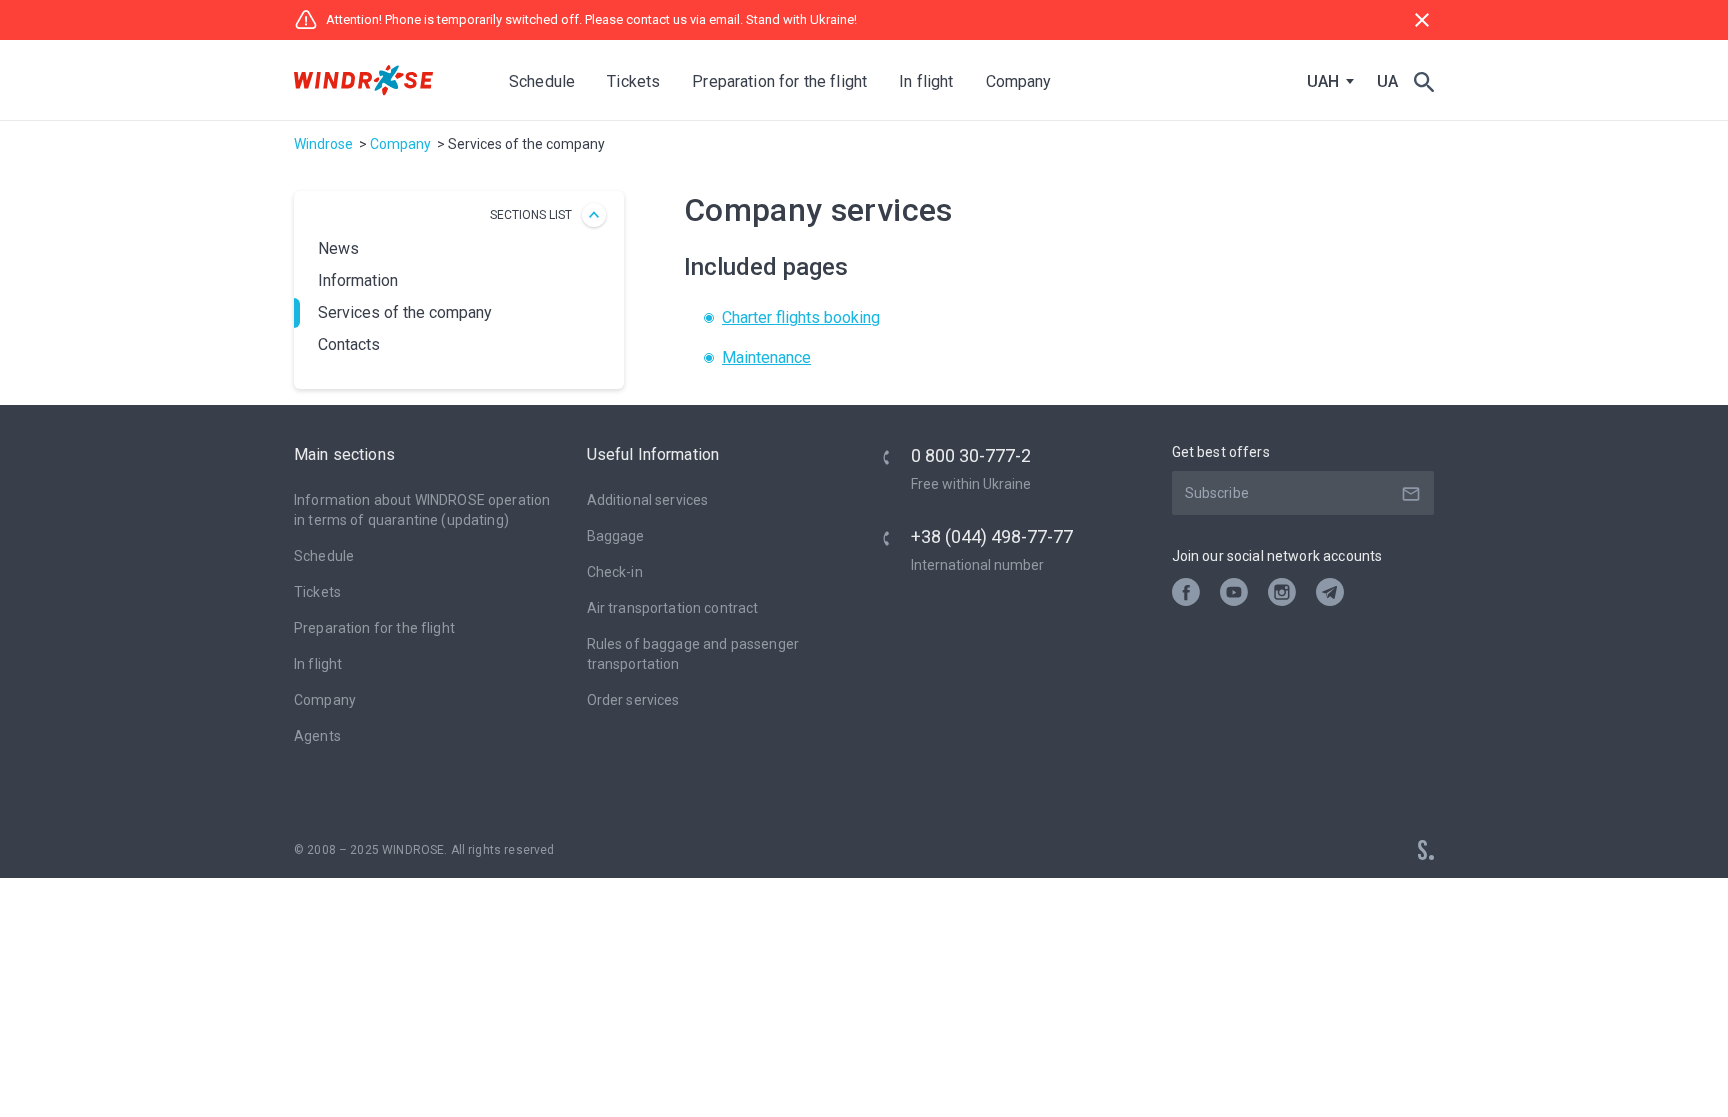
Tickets (317, 592)
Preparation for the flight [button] (779, 81)
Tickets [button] (633, 81)
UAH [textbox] (1323, 82)
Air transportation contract (673, 608)
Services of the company (405, 312)
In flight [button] (926, 81)
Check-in (615, 572)
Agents (317, 736)
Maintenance (766, 357)
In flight (318, 664)
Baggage (616, 536)
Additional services (648, 500)
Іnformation (358, 280)
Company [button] (1019, 81)
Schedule (542, 81)
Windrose (323, 144)
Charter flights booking (801, 317)
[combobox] (1326, 82)
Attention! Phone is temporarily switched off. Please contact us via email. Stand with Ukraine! (591, 19)
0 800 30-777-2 (971, 455)
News (338, 248)
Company (400, 144)
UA (1387, 81)
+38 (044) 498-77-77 (992, 536)
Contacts (349, 344)
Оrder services (633, 700)
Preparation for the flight (374, 628)
